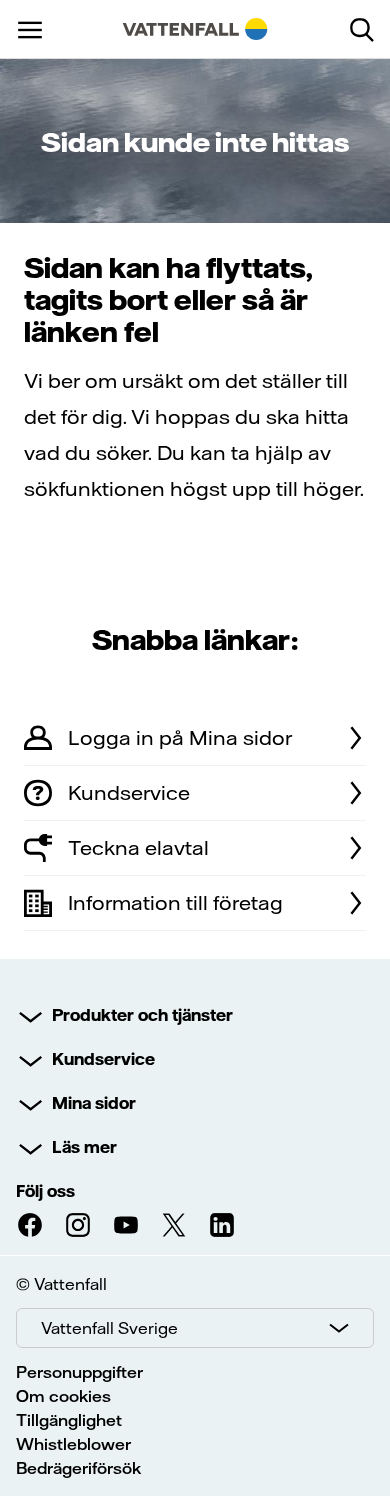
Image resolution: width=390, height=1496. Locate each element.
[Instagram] (78, 1225)
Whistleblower (73, 1444)
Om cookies (63, 1396)
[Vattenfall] (195, 29)
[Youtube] (126, 1225)
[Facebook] (30, 1225)
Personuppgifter (79, 1372)
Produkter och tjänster (142, 1015)
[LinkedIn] (222, 1225)
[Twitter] (174, 1225)
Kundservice (103, 1059)
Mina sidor (94, 1103)
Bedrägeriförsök (78, 1468)
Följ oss (45, 1191)
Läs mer (84, 1147)
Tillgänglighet (69, 1420)
